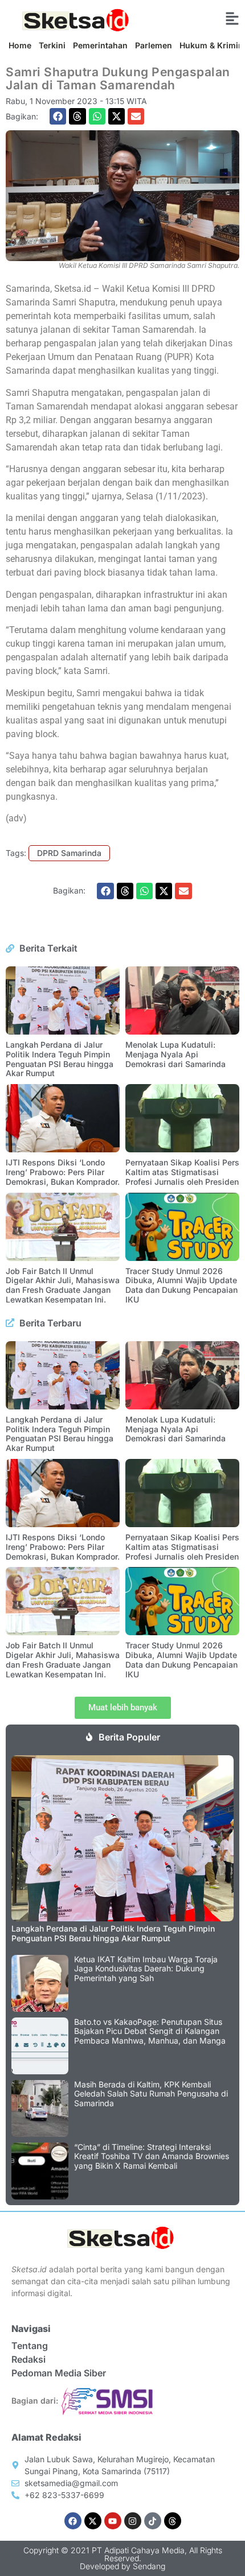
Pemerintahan (100, 45)
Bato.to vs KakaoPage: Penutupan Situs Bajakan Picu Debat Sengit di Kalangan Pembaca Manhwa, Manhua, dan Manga (150, 2031)
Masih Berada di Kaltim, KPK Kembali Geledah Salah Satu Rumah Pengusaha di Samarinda (151, 2094)
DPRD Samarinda (69, 853)
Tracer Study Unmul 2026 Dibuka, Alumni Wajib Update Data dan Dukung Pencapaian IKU (181, 1285)
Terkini (52, 45)
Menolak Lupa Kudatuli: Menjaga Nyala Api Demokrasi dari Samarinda (175, 1054)
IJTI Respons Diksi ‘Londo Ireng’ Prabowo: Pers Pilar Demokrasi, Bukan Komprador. (63, 1172)
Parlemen (154, 45)
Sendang (149, 2566)
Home (20, 45)
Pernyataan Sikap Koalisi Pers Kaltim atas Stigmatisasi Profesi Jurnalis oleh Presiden (182, 1172)
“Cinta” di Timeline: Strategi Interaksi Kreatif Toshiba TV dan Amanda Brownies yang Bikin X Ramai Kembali (152, 2157)
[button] (58, 116)
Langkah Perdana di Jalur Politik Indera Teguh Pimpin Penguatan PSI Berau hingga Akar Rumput (60, 1059)
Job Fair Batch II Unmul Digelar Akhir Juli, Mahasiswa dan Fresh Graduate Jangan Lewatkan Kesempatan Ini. (63, 1285)
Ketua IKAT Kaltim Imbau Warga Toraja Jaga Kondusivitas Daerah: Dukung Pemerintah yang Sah (146, 1969)
